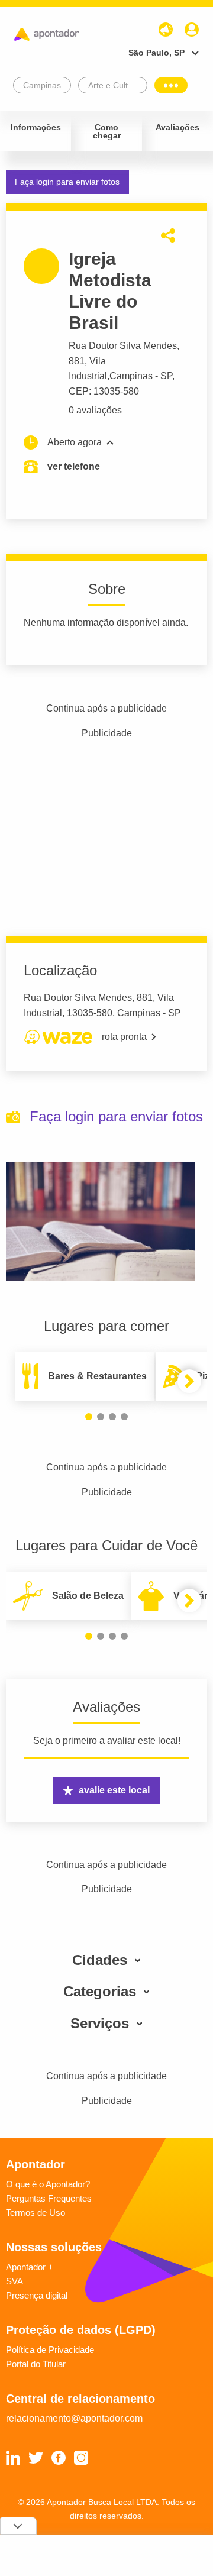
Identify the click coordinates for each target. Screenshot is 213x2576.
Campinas (131, 376)
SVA (14, 2281)
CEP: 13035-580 (104, 391)
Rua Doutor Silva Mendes (123, 346)
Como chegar (107, 131)
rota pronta (124, 1037)
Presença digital (37, 2295)
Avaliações (177, 127)
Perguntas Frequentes (49, 2198)
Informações (36, 127)
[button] (89, 1417)
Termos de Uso (35, 2213)
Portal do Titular (36, 2364)
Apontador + (30, 2267)
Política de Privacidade (50, 2350)
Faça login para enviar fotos (67, 182)
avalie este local (114, 1790)
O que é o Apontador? (48, 2184)
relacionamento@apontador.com (74, 2418)
